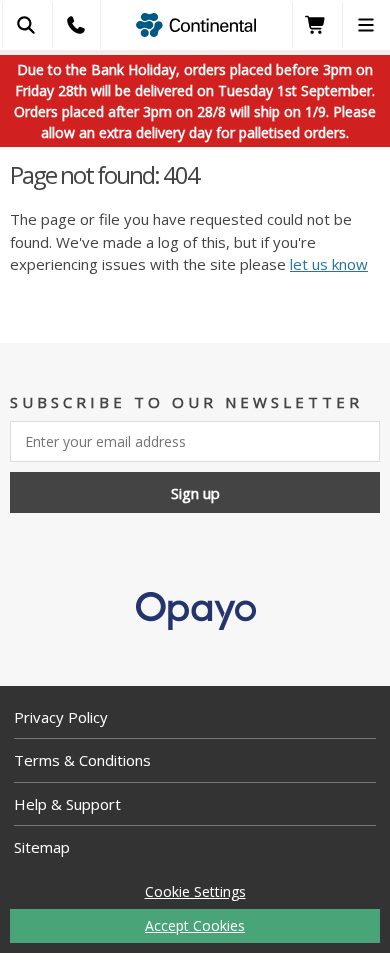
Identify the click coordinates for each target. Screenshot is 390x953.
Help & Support (67, 804)
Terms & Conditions (82, 760)
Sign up (195, 493)
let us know (329, 264)
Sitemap (42, 847)
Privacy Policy (61, 717)
